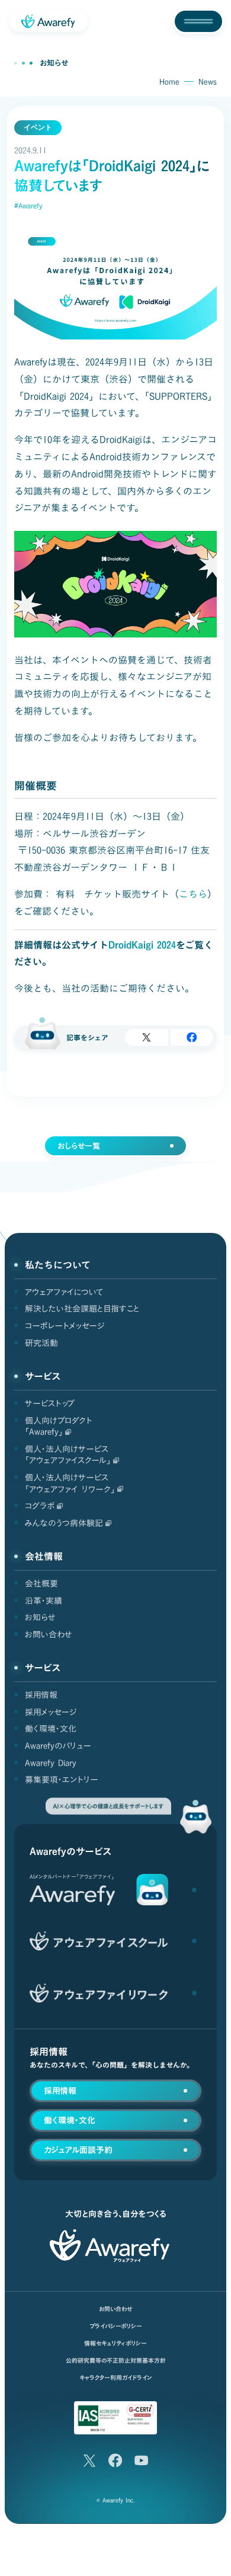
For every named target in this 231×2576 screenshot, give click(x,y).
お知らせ (54, 63)
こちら (193, 894)
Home (169, 82)
